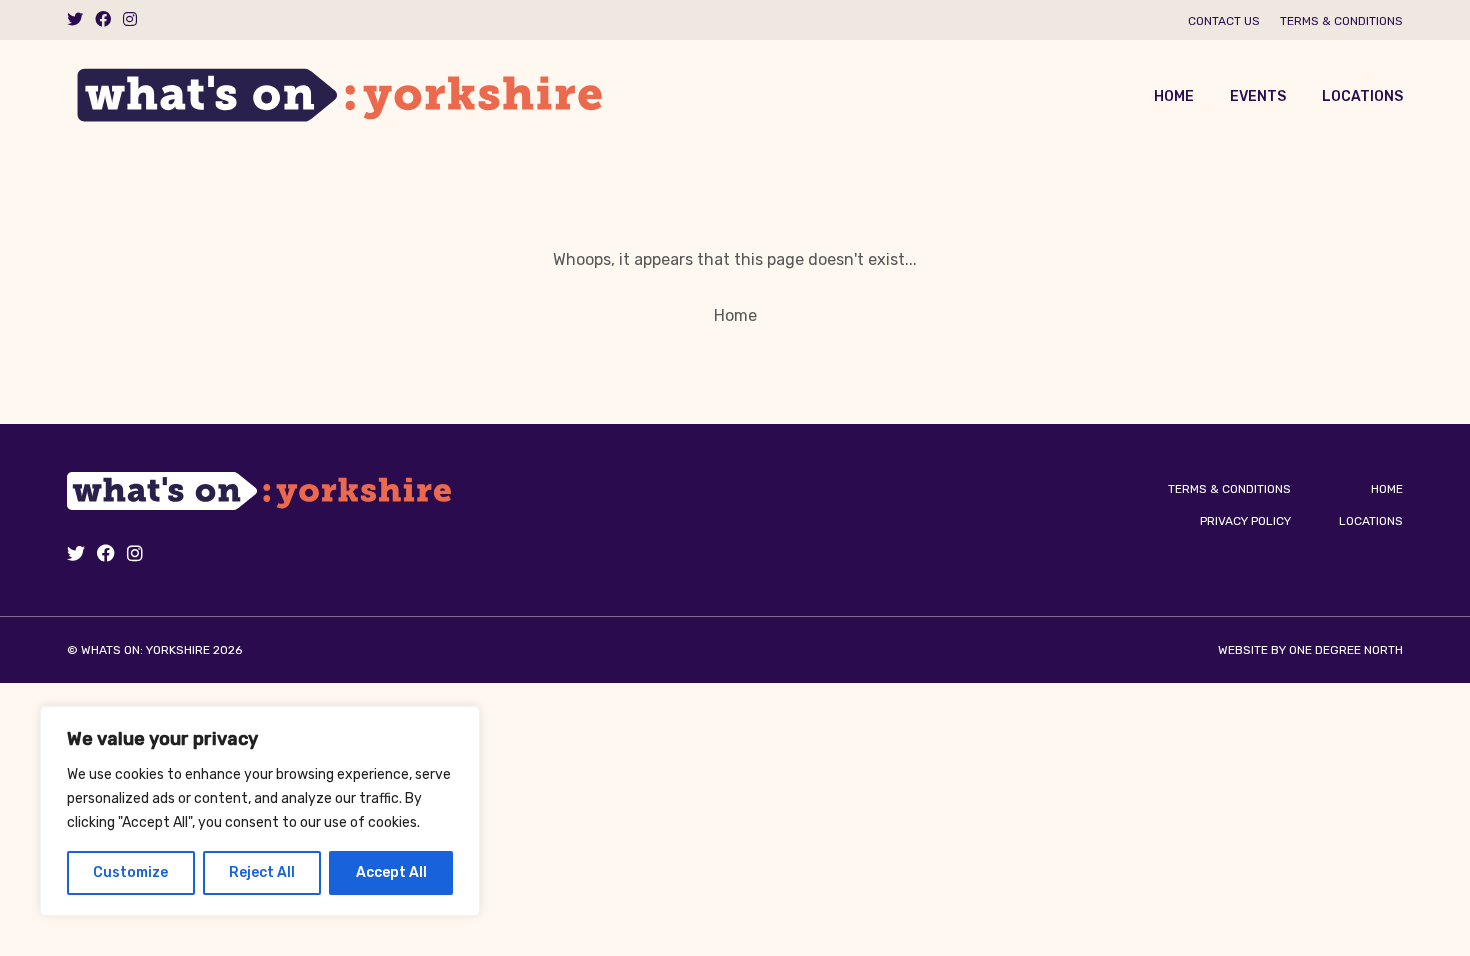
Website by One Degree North (1310, 650)
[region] (260, 811)
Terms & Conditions (1341, 21)
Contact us (1224, 21)
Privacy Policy (1245, 521)
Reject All (262, 872)
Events (1258, 96)
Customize (130, 872)
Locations (1362, 96)
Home (1174, 96)
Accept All (391, 872)
